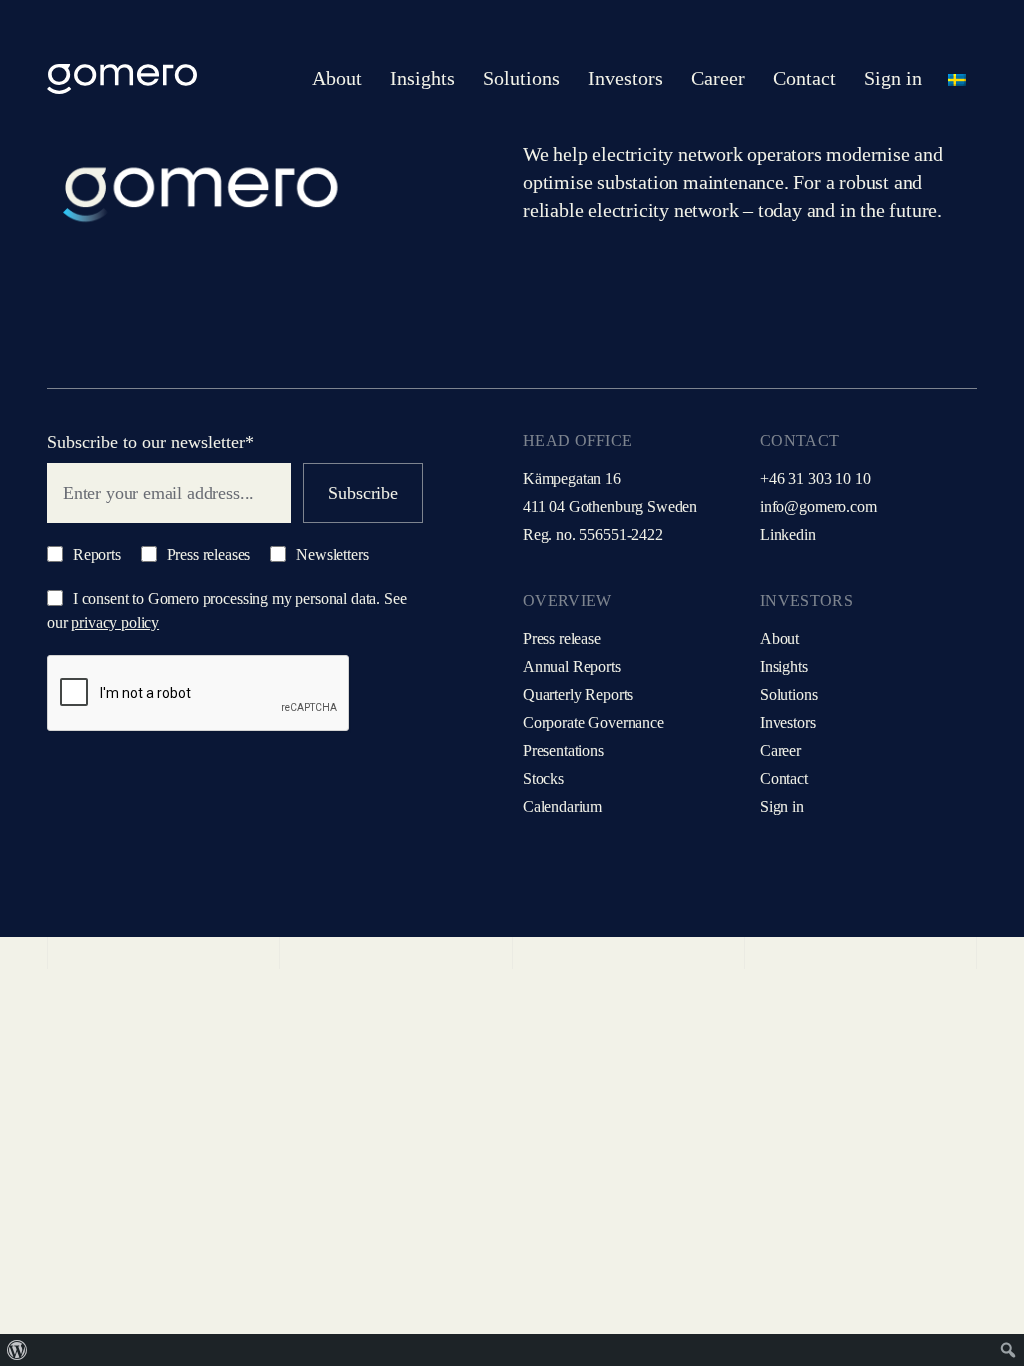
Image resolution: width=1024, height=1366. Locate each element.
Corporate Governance (593, 722)
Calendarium (562, 806)
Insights (784, 666)
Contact (784, 778)
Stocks (543, 778)
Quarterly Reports (578, 694)
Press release (562, 638)
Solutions (789, 694)
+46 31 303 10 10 (815, 478)
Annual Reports (572, 666)
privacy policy (115, 622)
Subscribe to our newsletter (150, 442)
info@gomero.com (818, 506)
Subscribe (362, 493)
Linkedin (788, 534)
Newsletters (330, 554)
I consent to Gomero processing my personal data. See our (227, 610)
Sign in (782, 806)
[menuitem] (17, 1350)
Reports (95, 554)
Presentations (563, 750)
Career (780, 750)
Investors (788, 722)
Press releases (207, 554)
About (779, 638)
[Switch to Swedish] (957, 79)
